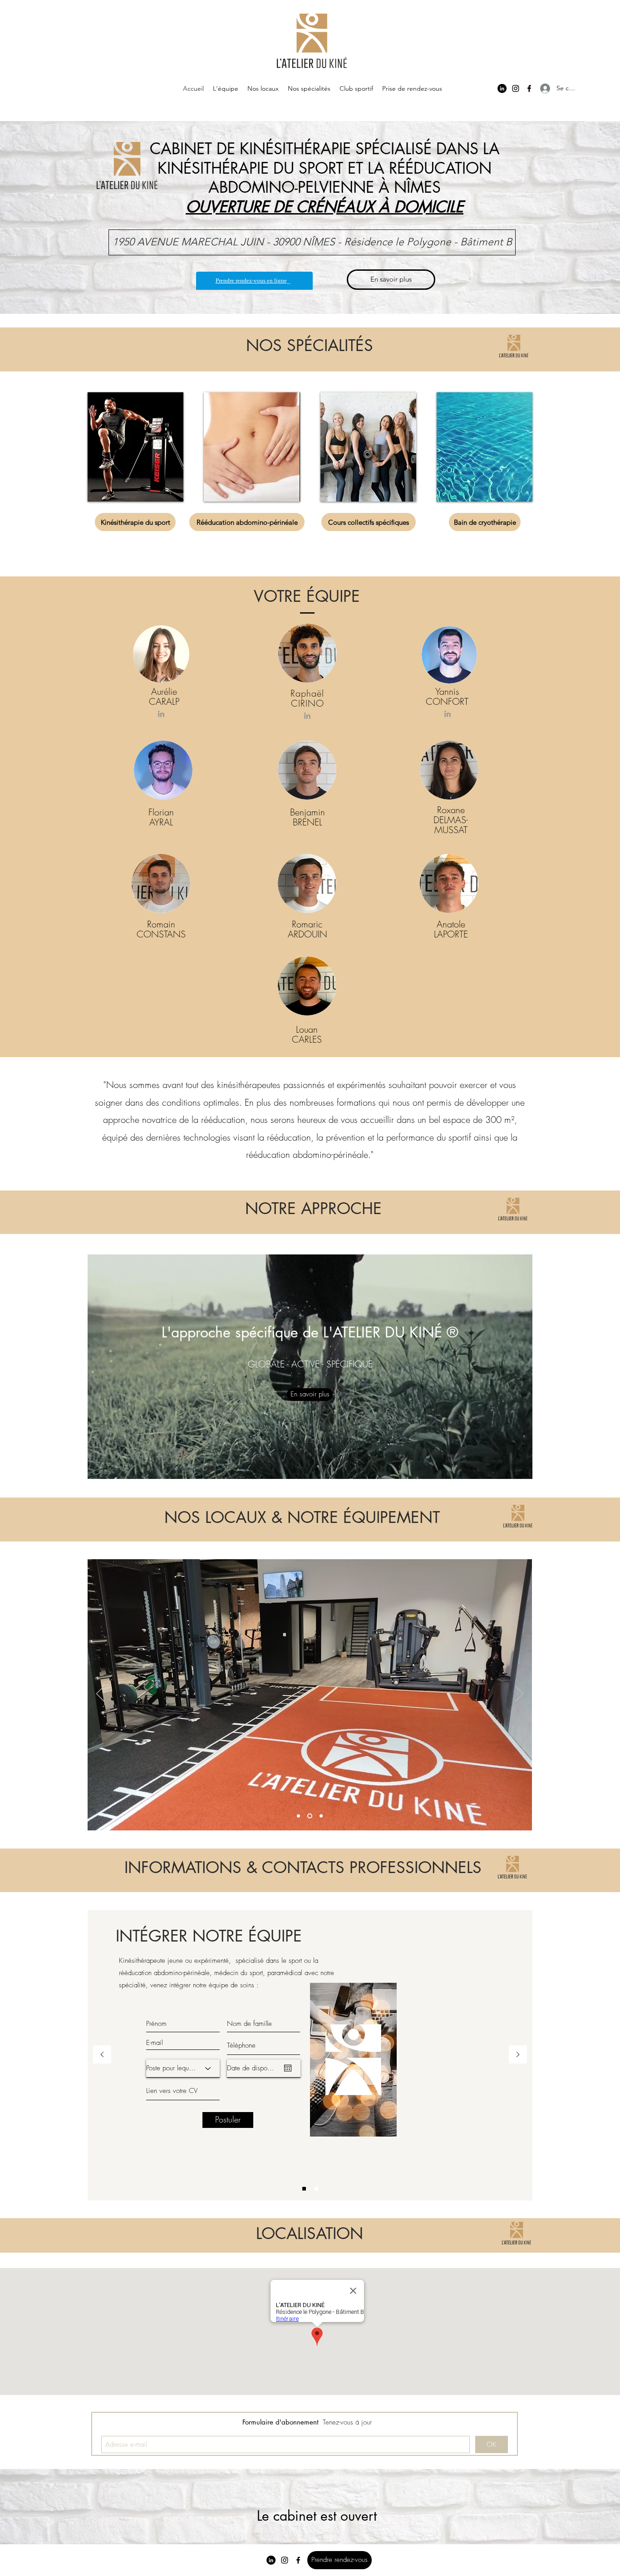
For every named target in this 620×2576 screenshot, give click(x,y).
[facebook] (529, 88)
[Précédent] (100, 1694)
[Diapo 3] (299, 1816)
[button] (164, 2001)
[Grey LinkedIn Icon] (161, 714)
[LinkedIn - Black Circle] (502, 88)
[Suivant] (519, 1694)
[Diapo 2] (321, 1816)
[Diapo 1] (311, 1816)
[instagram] (516, 88)
